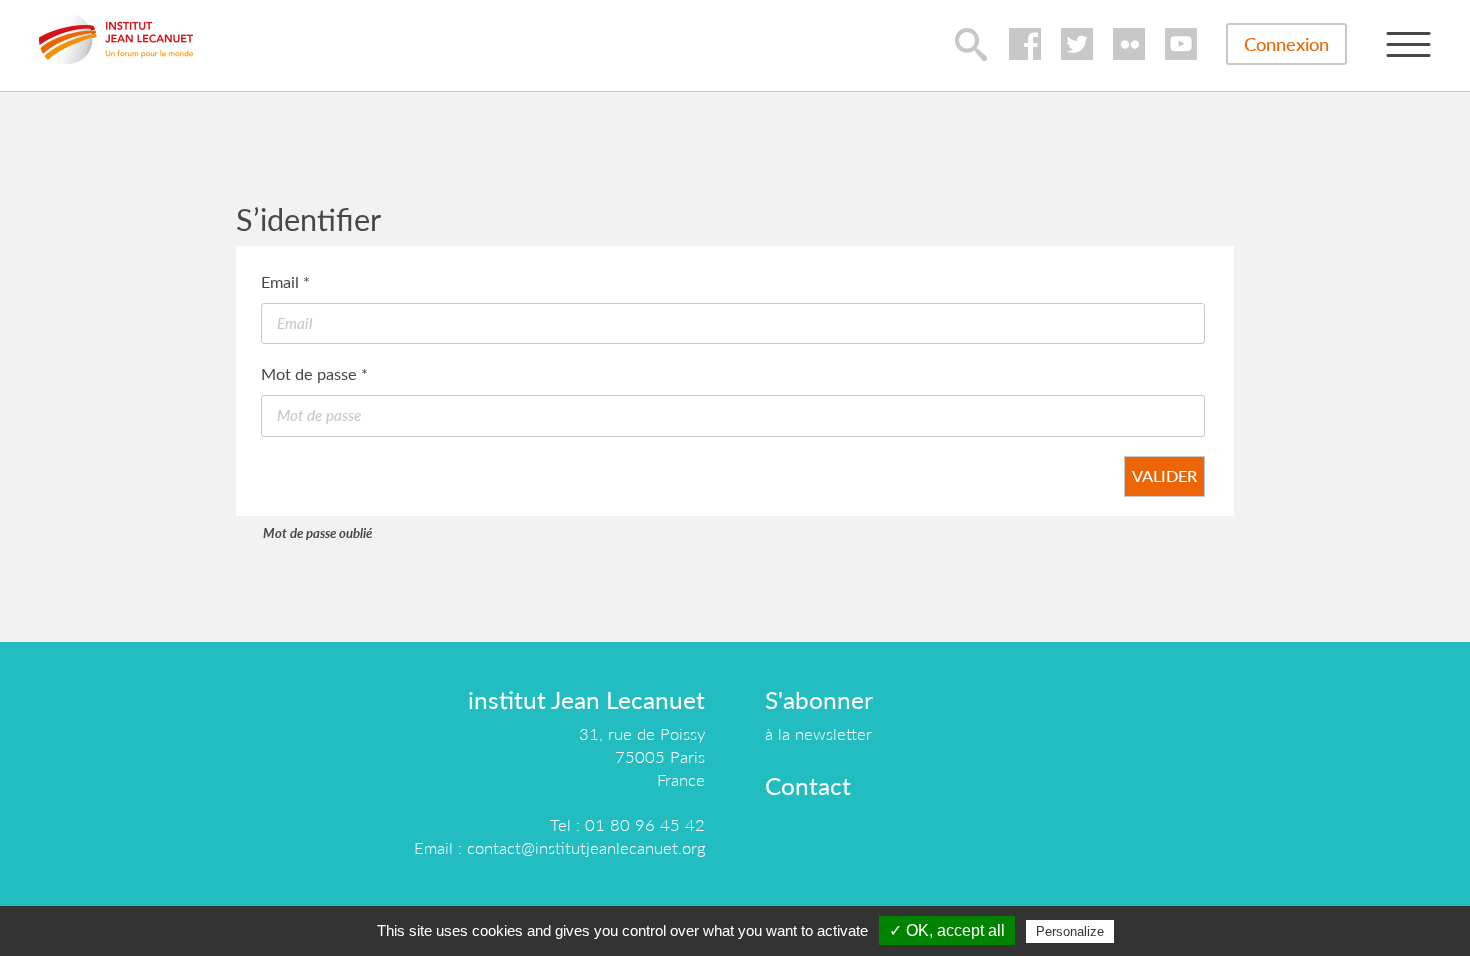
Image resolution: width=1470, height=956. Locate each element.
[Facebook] (1025, 44)
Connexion (1286, 44)
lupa (971, 44)
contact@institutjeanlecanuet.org (586, 847)
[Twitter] (1077, 44)
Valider (1164, 475)
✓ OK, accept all (947, 930)
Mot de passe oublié (317, 533)
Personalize (1070, 931)
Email (285, 281)
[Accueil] (116, 39)
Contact (808, 785)
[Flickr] (1129, 44)
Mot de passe (314, 373)
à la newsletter (818, 733)
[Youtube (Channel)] (1181, 44)
